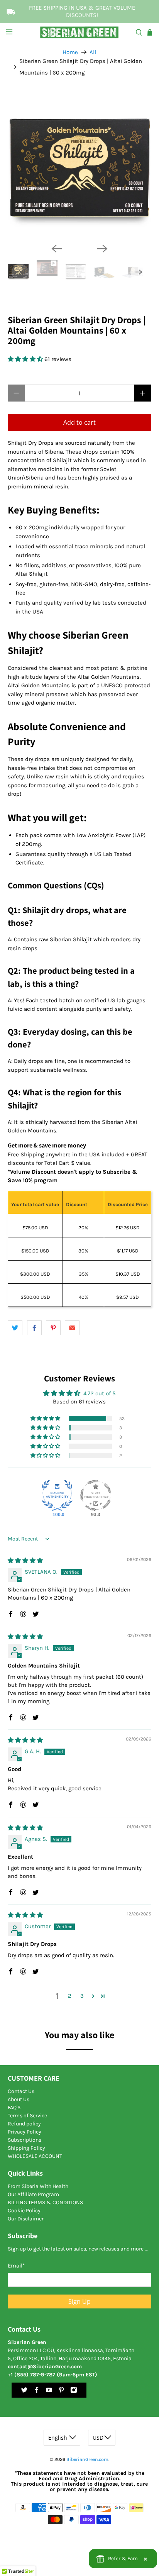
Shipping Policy (26, 2148)
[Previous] (57, 249)
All (93, 52)
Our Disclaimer (26, 2219)
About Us (19, 2099)
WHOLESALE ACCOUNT (35, 2156)
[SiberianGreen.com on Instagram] (74, 2392)
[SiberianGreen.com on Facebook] (37, 2392)
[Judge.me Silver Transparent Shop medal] (96, 1495)
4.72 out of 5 (99, 1393)
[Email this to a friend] (72, 1328)
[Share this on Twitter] (15, 1328)
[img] (25, 1561)
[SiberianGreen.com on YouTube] (49, 2392)
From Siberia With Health (38, 2186)
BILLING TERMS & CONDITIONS (45, 2202)
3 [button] (82, 1996)
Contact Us (21, 2091)
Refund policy (24, 2124)
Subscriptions (25, 2140)
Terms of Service (27, 2116)
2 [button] (70, 1996)
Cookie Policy (24, 2211)
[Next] (102, 249)
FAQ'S (14, 2107)
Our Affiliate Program (33, 2194)
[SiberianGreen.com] (79, 32)
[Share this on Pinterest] (53, 1328)
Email (16, 2266)
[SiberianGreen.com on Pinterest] (61, 2392)
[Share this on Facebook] (34, 1328)
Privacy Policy (25, 2132)
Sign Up (79, 2301)
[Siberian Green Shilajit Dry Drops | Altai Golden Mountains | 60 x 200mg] (79, 165)
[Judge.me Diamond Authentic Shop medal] (57, 1495)
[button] (26, 359)
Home (70, 52)
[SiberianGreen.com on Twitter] (24, 2392)
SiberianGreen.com (87, 2459)
